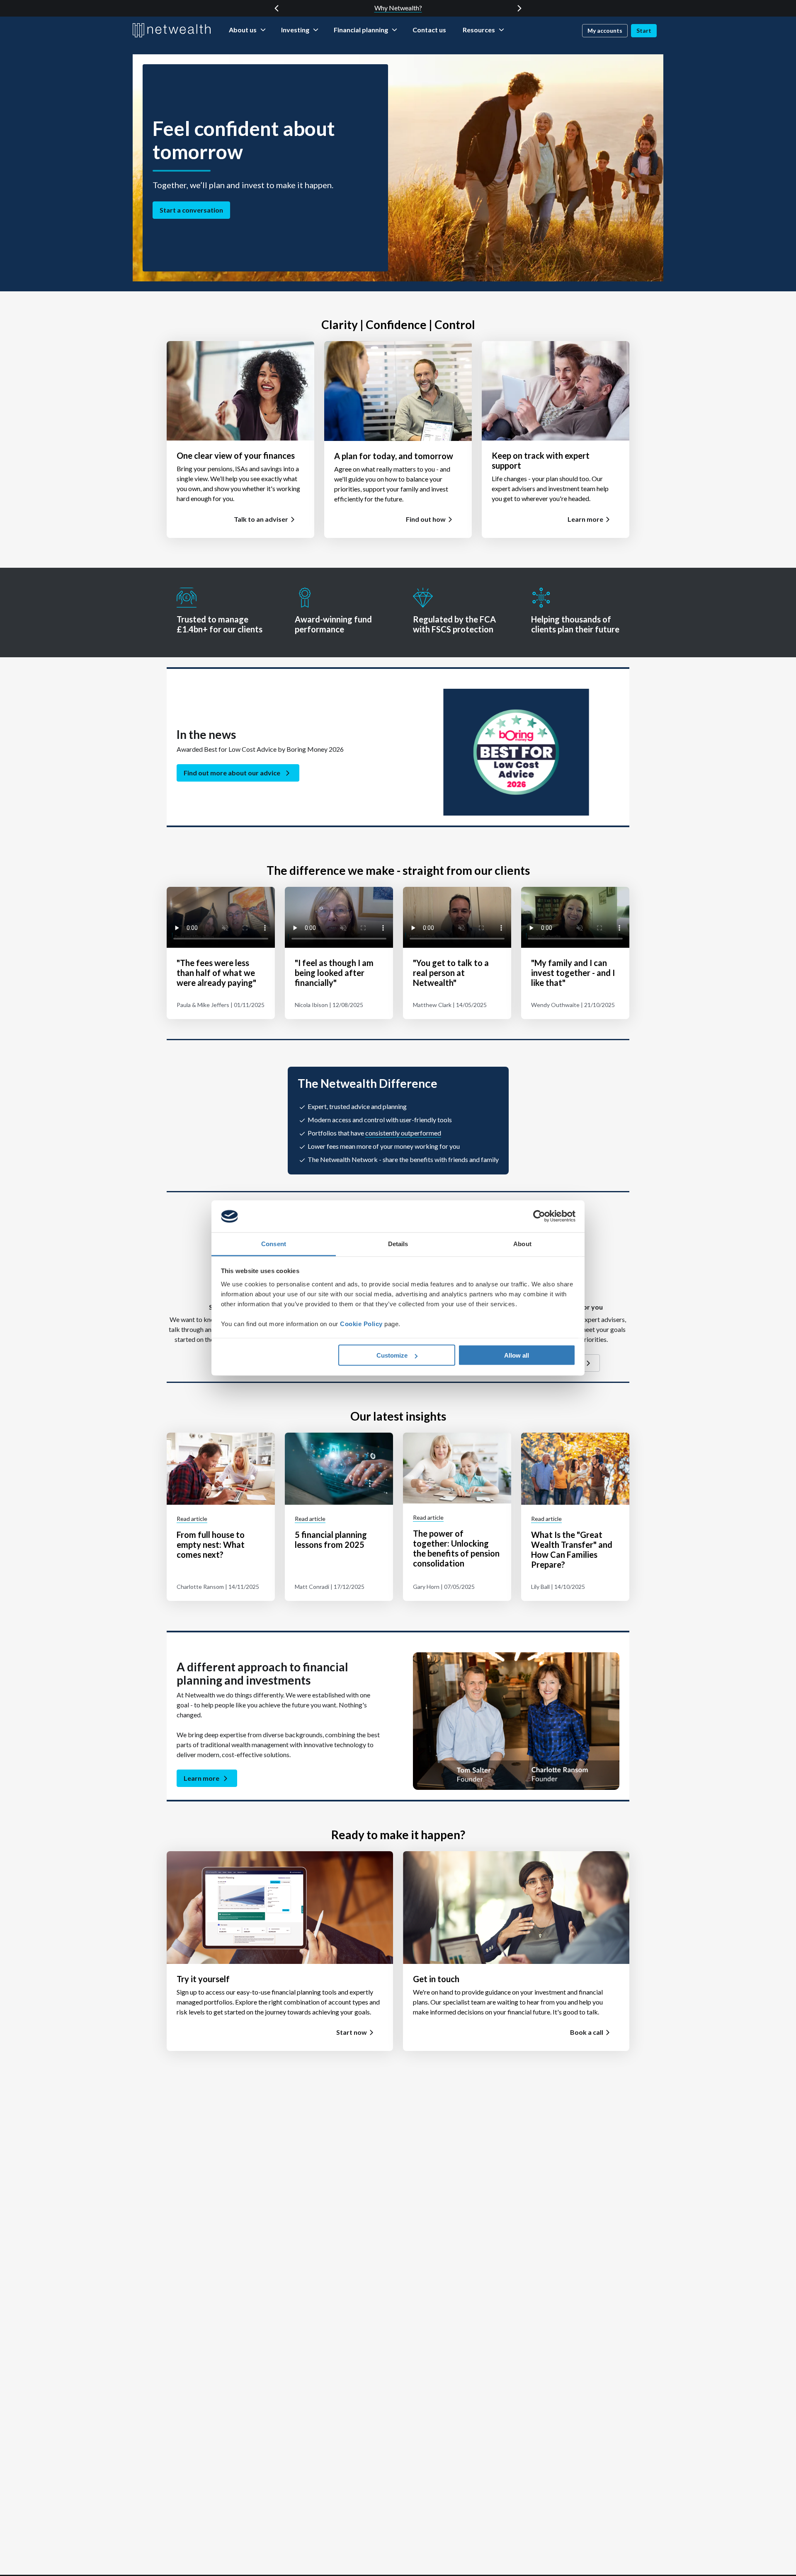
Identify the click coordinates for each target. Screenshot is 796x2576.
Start (644, 30)
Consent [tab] (274, 1243)
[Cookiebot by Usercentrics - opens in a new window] (539, 1216)
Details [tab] (398, 1243)
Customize (392, 1355)
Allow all (517, 1355)
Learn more (585, 519)
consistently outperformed (403, 1133)
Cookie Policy (361, 1323)
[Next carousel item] (519, 8)
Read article (192, 1519)
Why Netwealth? (398, 8)
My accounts (605, 30)
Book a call (587, 2032)
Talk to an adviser (261, 519)
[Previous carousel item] (277, 8)
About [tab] (522, 1243)
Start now (352, 2032)
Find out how (426, 519)
